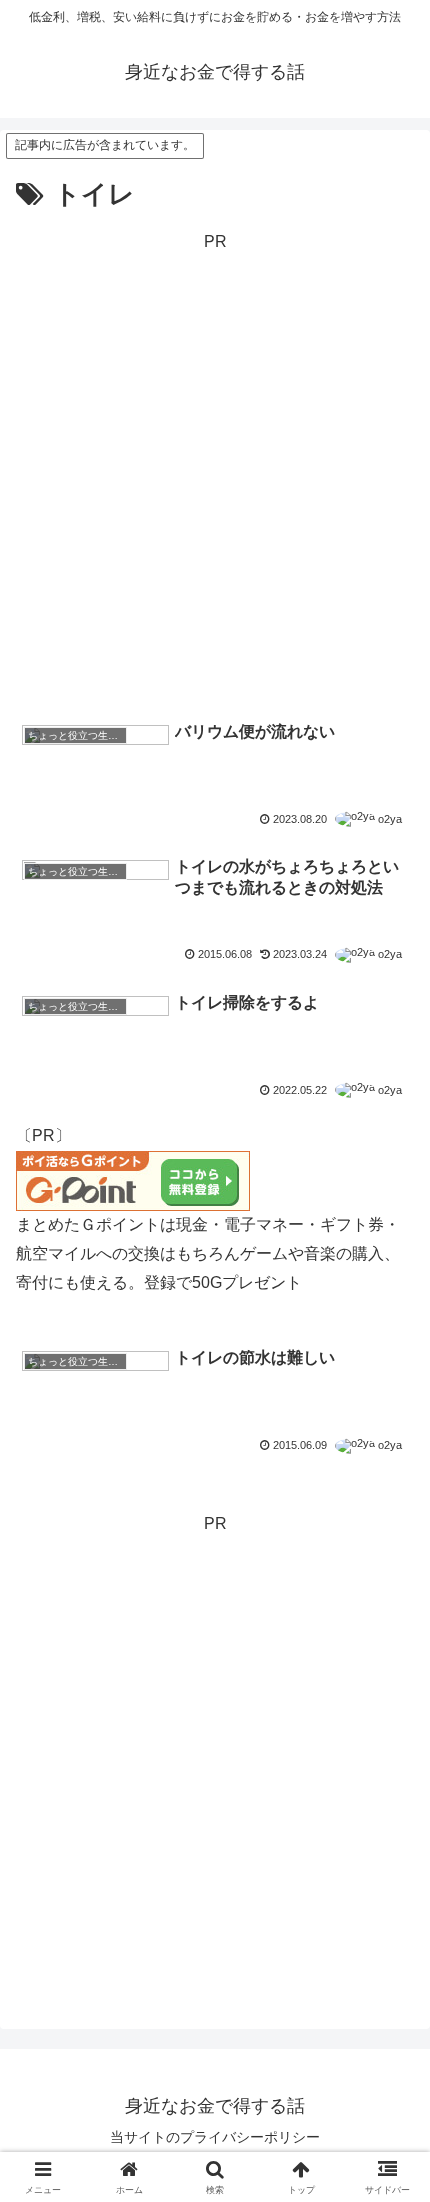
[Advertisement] (215, 472)
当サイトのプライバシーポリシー (215, 2137)
